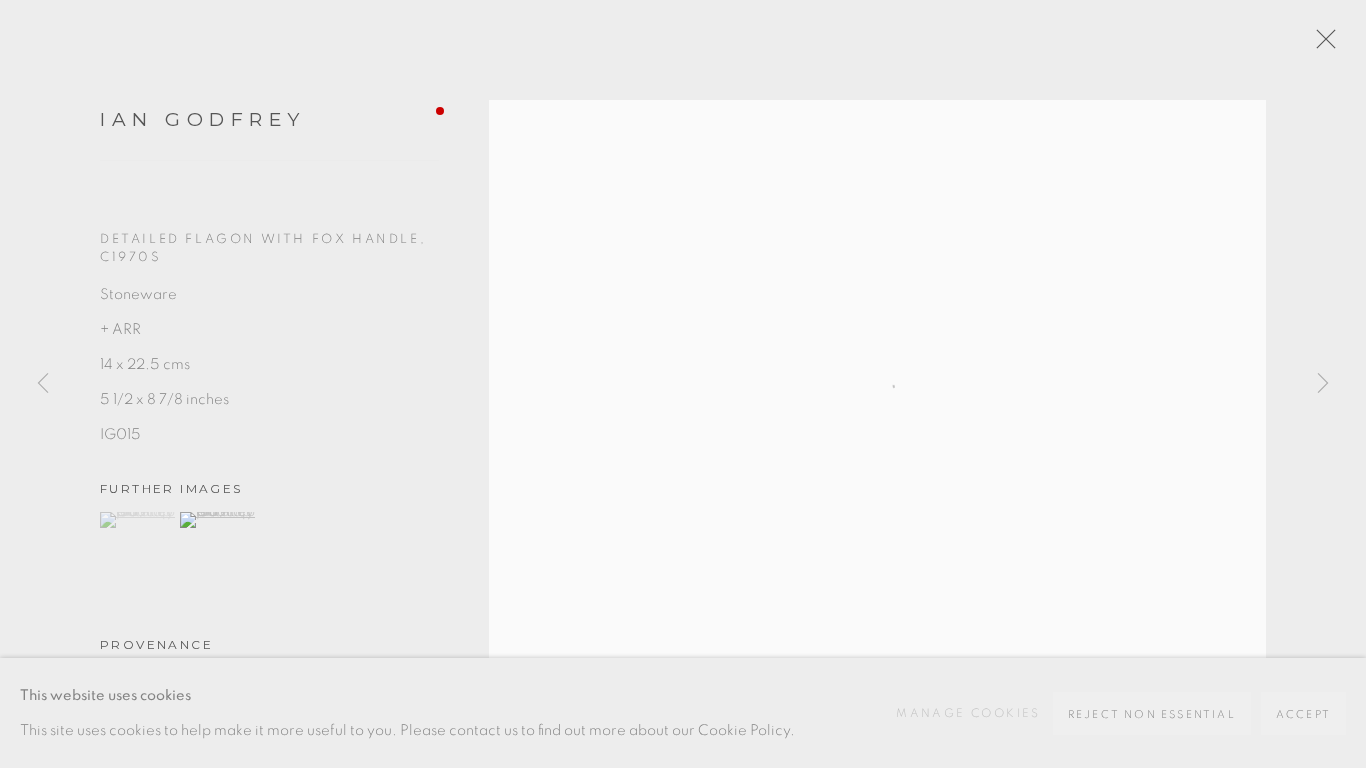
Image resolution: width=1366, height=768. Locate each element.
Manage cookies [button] (968, 713)
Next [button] (1323, 384)
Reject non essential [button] (1152, 714)
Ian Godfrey (203, 119)
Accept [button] (1303, 714)
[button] (137, 520)
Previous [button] (43, 384)
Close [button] (1321, 45)
